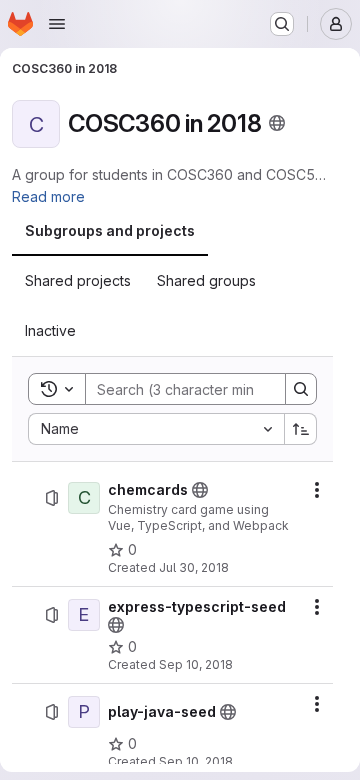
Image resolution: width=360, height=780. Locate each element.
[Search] (301, 389)
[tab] (110, 231)
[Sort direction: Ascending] (301, 429)
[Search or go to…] (282, 24)
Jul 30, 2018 (194, 567)
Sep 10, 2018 (196, 664)
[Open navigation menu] (57, 24)
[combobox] (156, 429)
